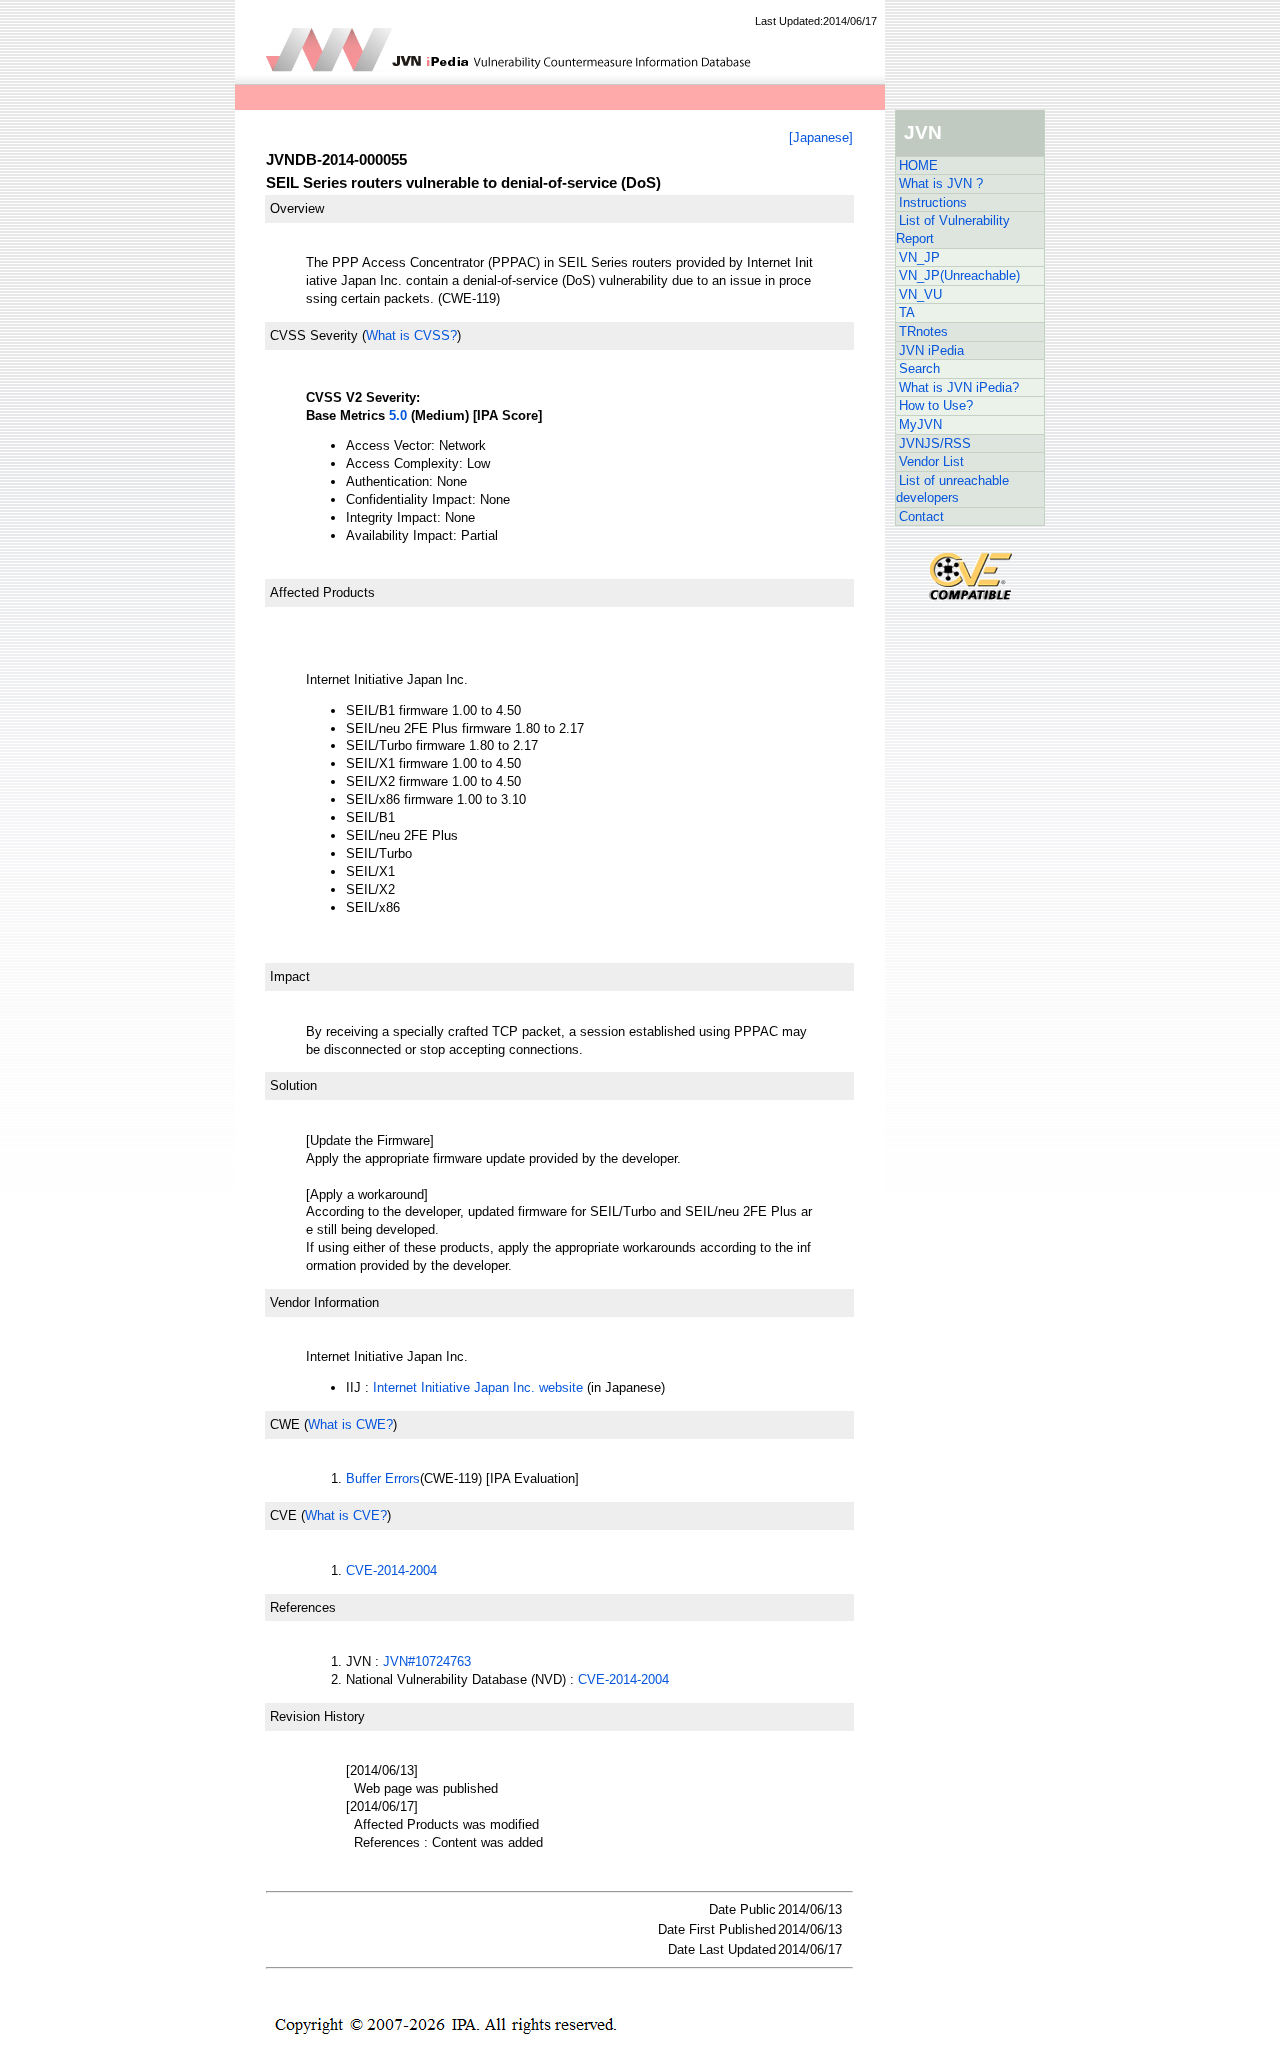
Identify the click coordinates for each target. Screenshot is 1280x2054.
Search (919, 368)
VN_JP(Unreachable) (959, 275)
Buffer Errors (383, 1478)
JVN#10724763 (427, 1661)
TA (907, 312)
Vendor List (931, 461)
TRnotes (923, 331)
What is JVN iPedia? (959, 387)
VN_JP (919, 257)
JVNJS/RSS (935, 443)
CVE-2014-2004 (391, 1570)
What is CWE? (350, 1424)
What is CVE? (346, 1515)
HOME (918, 165)
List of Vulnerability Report (953, 229)
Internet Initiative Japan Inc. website (478, 1387)
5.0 (398, 415)
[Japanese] (821, 137)
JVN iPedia (931, 350)
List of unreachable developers (952, 489)
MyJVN (920, 424)
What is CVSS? (411, 335)
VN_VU (920, 294)
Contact (921, 516)
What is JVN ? (941, 183)
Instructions (933, 202)
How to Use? (936, 405)
